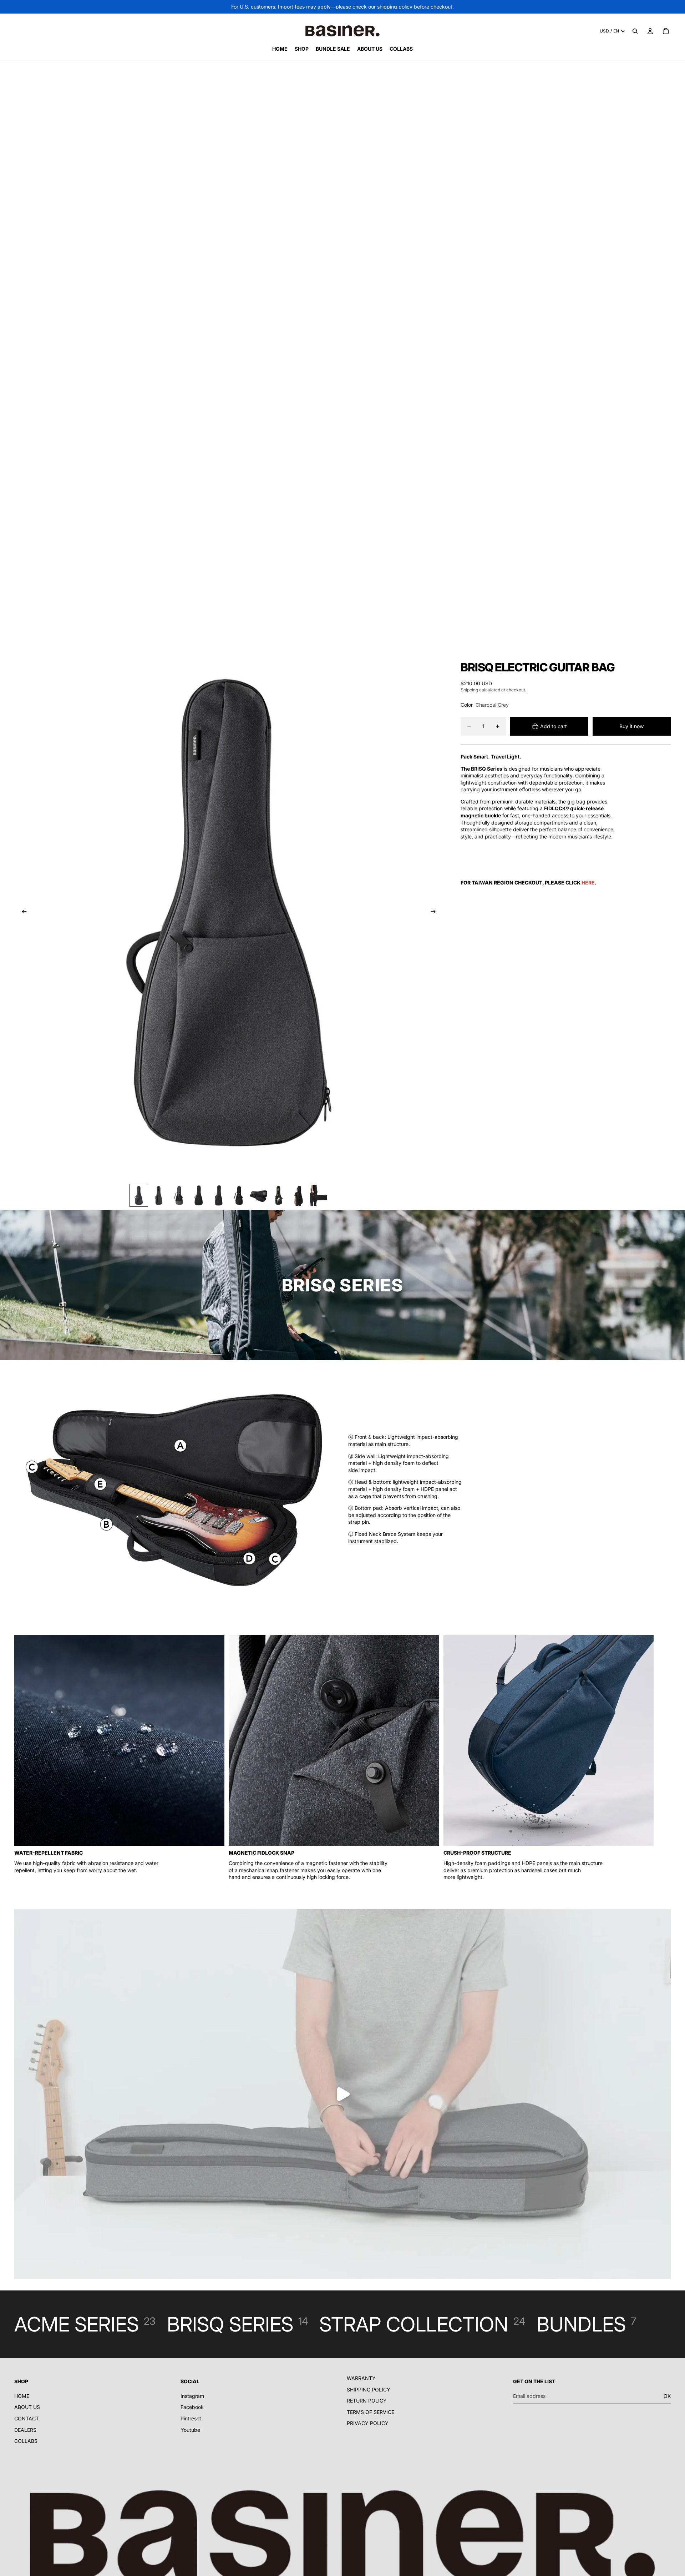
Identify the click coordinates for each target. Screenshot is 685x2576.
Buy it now (631, 726)
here (588, 883)
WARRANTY (361, 2378)
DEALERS (25, 2430)
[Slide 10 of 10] (319, 1195)
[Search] (635, 31)
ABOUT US (27, 2407)
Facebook (192, 2407)
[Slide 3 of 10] (179, 1195)
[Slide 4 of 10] (199, 1195)
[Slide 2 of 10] (159, 1195)
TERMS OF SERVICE (371, 2412)
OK (667, 2396)
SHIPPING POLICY (369, 2390)
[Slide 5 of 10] (219, 1195)
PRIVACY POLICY (368, 2423)
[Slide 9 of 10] (299, 1195)
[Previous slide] (22, 912)
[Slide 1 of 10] (139, 1195)
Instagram (192, 2396)
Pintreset (191, 2418)
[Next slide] (436, 912)
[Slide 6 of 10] (239, 1195)
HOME (22, 2396)
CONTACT (27, 2418)
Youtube (190, 2430)
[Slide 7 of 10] (259, 1195)
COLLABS (26, 2441)
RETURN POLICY (367, 2401)
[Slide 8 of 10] (279, 1195)
